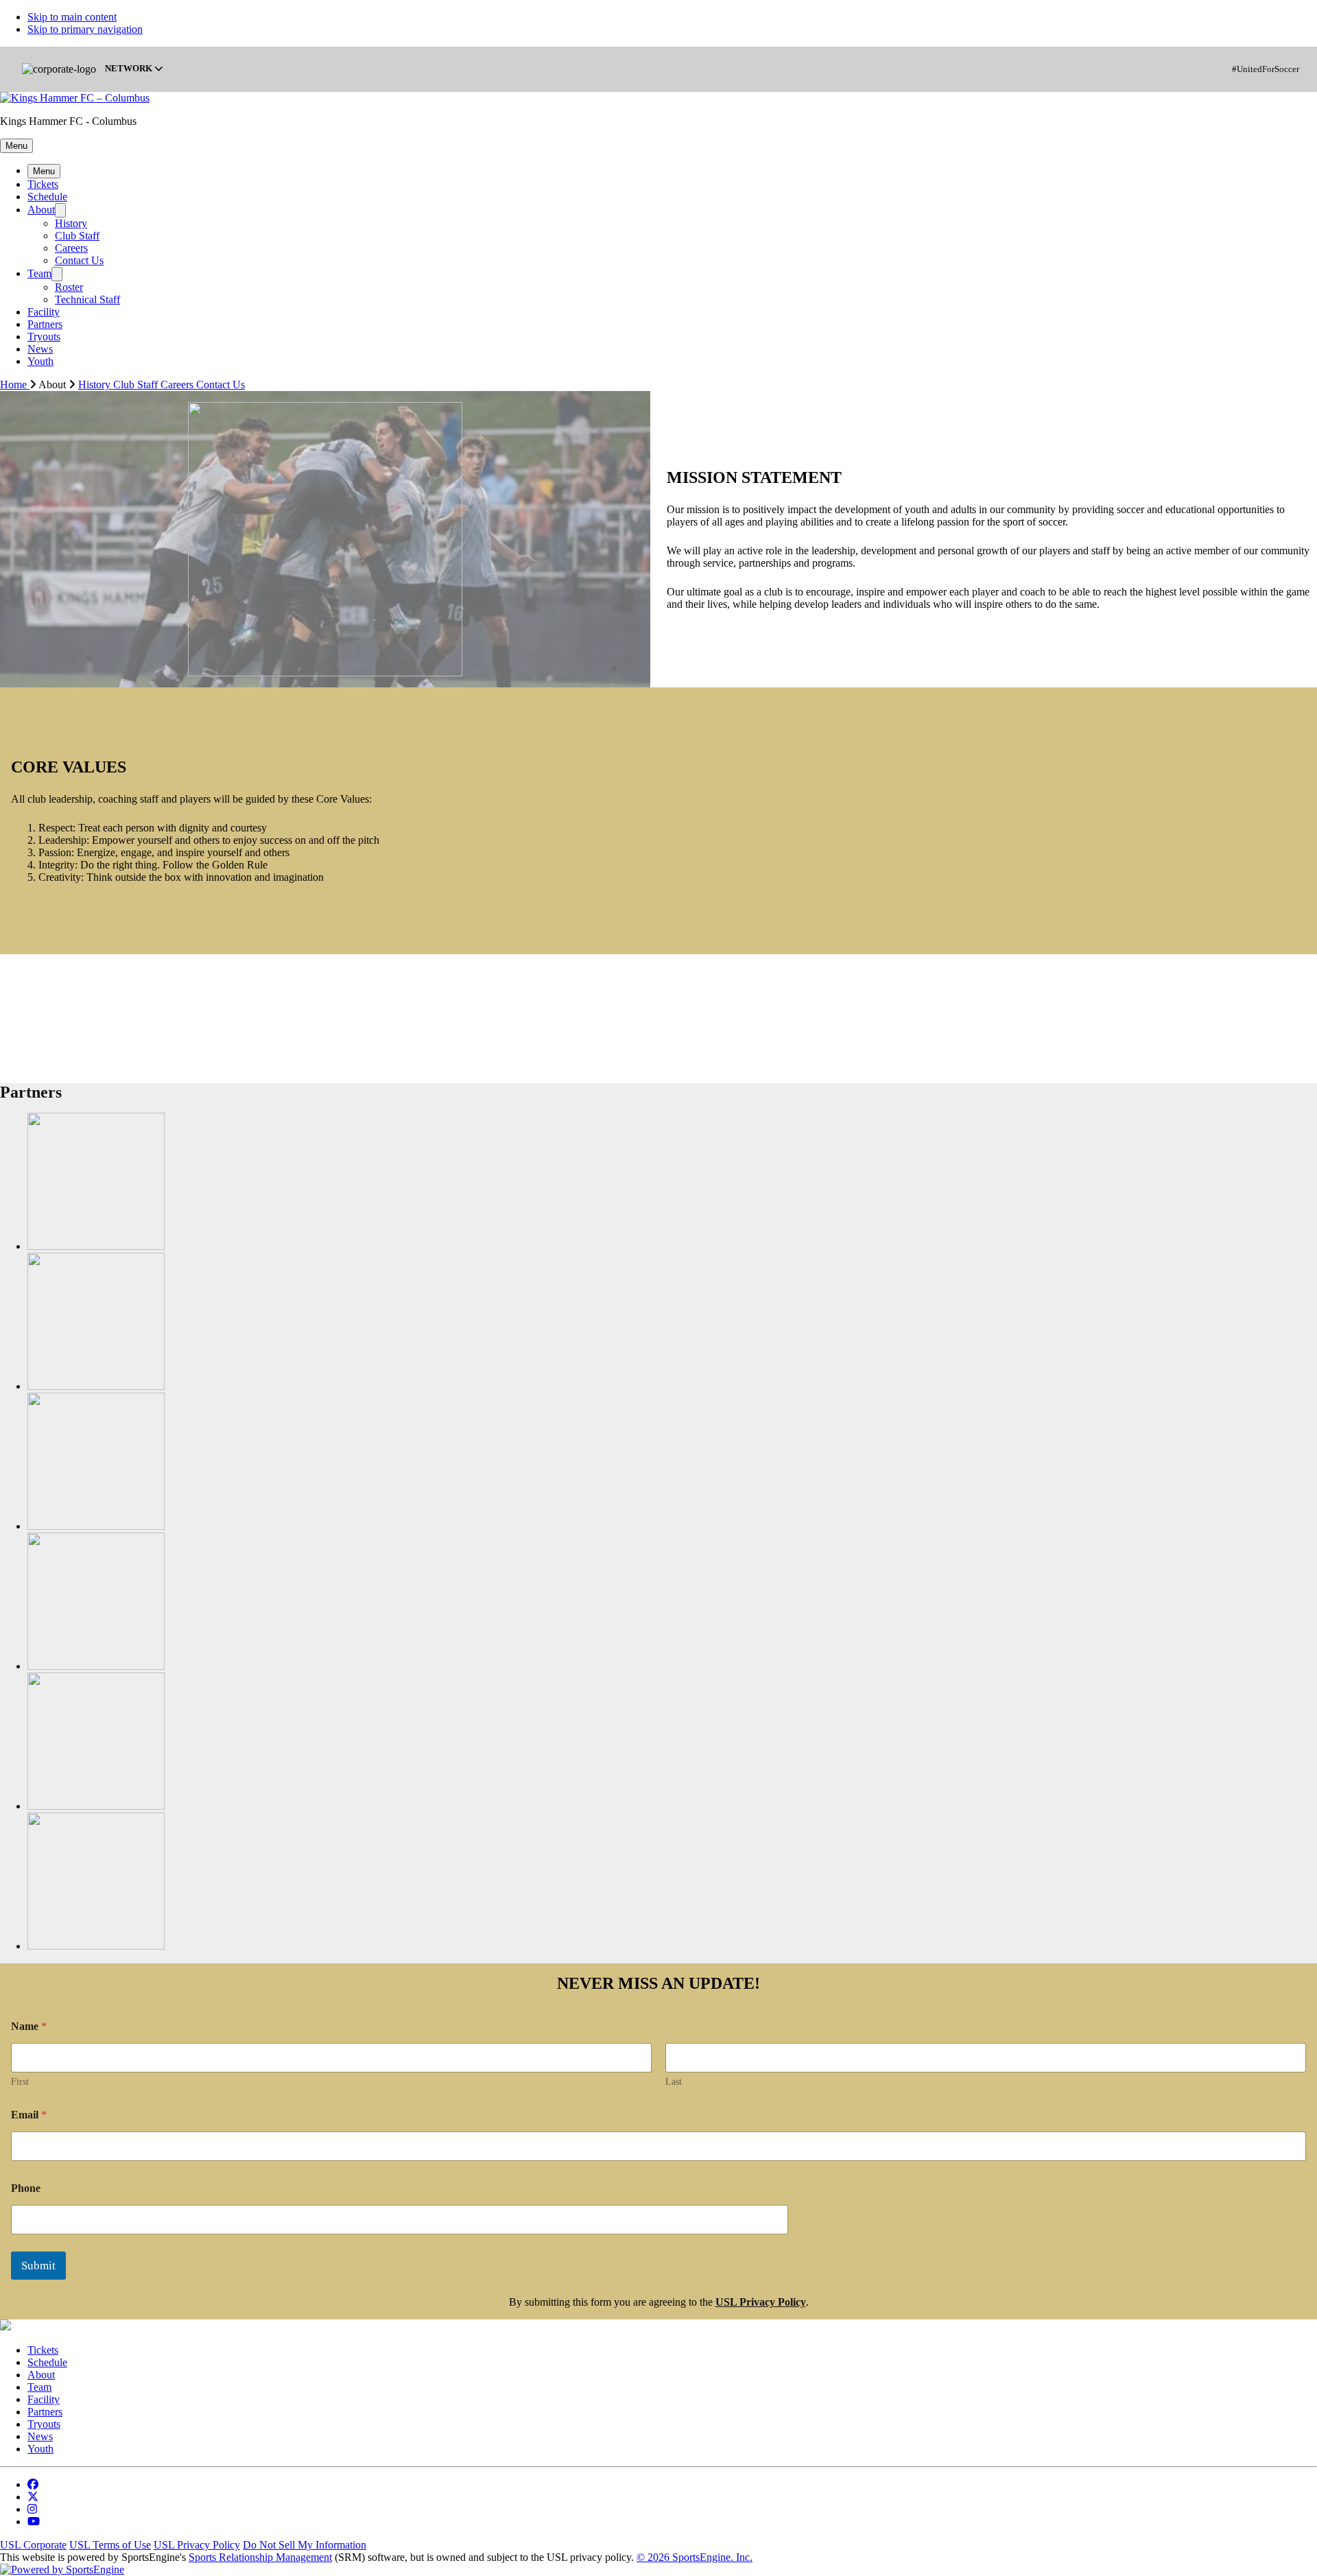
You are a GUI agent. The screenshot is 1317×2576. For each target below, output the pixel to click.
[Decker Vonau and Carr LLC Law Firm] (96, 1386)
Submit (38, 2266)
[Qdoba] (96, 1946)
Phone (26, 2188)
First (20, 2082)
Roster (69, 287)
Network (130, 69)
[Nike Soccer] (96, 1666)
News (40, 349)
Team (39, 273)
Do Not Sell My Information (305, 2545)
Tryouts (44, 336)
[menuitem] (19, 385)
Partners (45, 324)
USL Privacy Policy (197, 2545)
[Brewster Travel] (96, 1246)
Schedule (47, 197)
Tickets (43, 184)
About (41, 210)
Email (29, 2115)
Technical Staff (87, 299)
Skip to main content (72, 17)
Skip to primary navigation (85, 29)
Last (674, 2082)
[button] (16, 146)
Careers (71, 248)
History (71, 223)
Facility (44, 312)
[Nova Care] (96, 1806)
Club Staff (77, 236)
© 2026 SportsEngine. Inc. (695, 2557)
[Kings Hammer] (96, 1526)
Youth (40, 361)
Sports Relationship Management (260, 2557)
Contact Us (79, 260)
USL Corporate (33, 2545)
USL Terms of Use (110, 2545)
